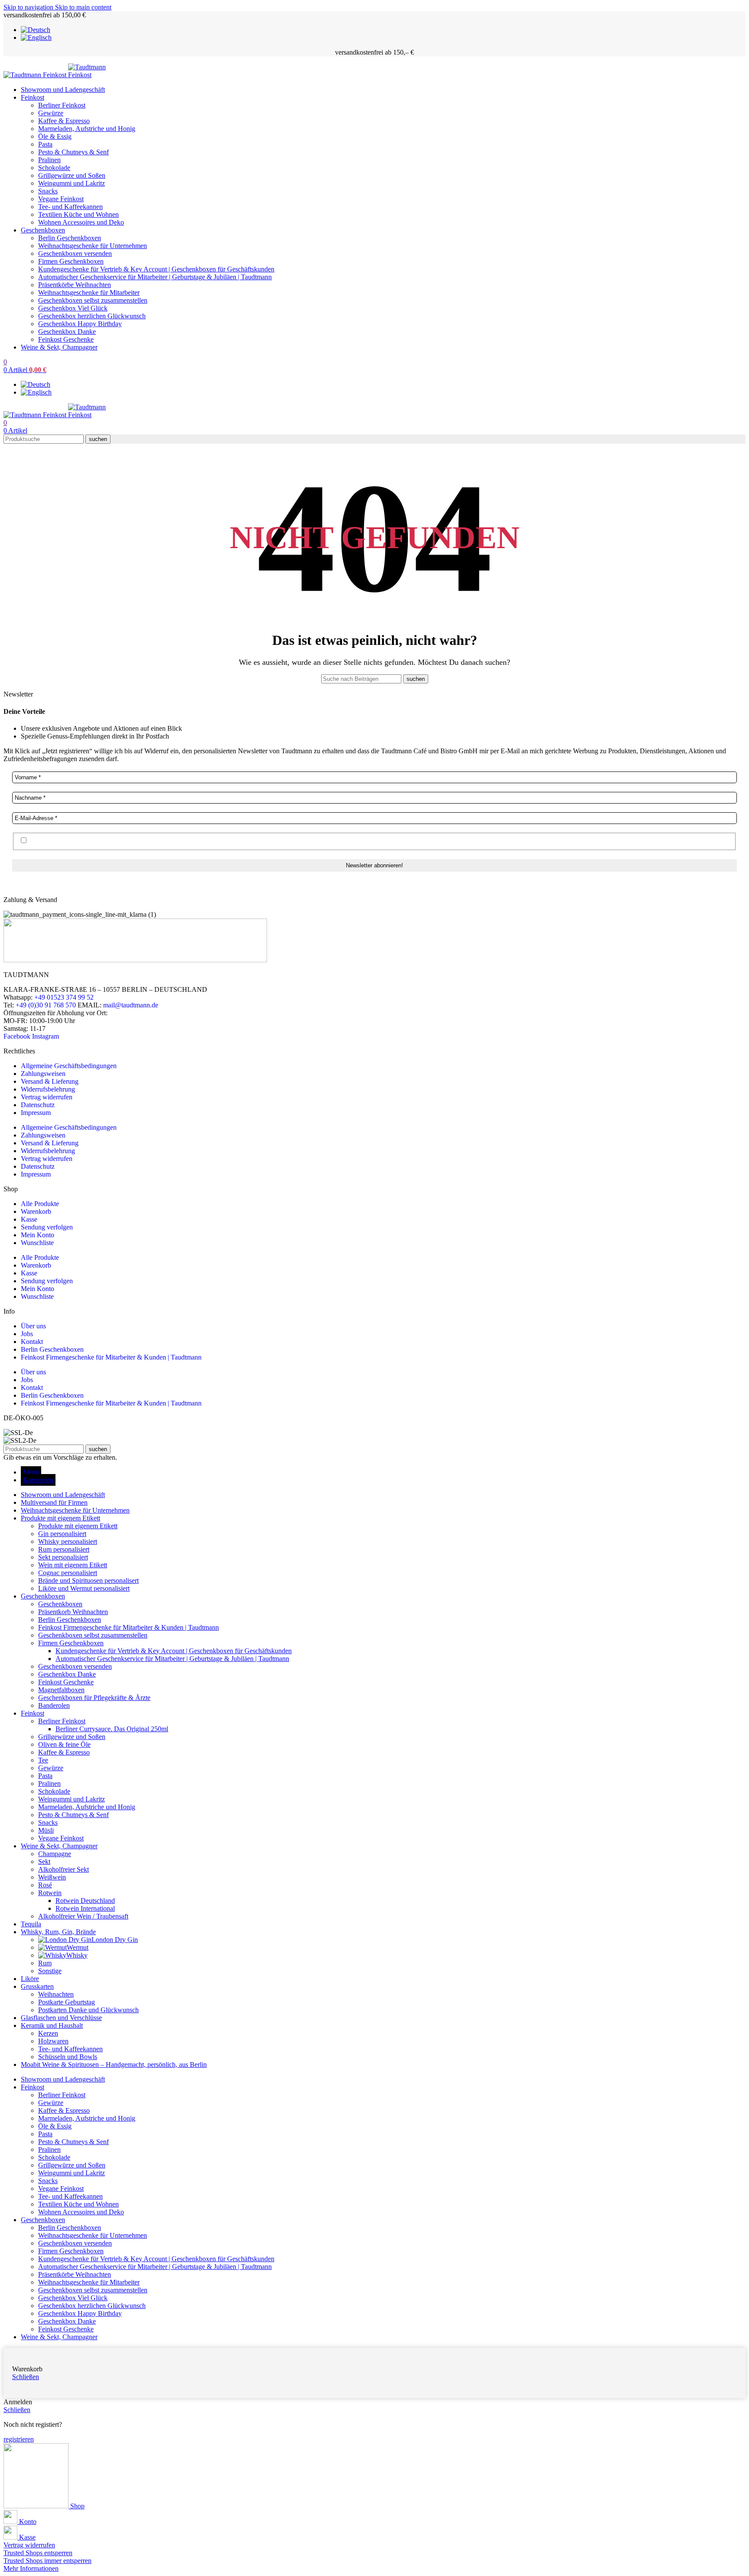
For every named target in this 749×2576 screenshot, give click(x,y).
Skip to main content (83, 7)
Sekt (44, 1862)
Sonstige (50, 1971)
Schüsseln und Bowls (68, 2057)
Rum (45, 1963)
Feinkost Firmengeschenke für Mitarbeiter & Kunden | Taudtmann (111, 1357)
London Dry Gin (115, 1940)
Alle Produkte (40, 1204)
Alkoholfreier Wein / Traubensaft (83, 1916)
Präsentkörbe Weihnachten (75, 285)
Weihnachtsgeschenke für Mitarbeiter (89, 293)
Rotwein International (85, 1908)
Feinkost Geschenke (66, 339)
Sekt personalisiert (63, 1557)
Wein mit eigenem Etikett (73, 1565)
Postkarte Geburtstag (67, 2002)
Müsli (46, 1830)
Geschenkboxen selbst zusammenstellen (93, 300)
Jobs (27, 1334)
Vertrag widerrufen (47, 1097)
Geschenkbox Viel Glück (73, 308)
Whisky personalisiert (68, 1541)
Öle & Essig (55, 136)
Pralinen (49, 160)
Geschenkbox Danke (67, 332)
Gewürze (51, 113)
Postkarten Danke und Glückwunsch (88, 2010)
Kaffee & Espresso (64, 121)
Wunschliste (37, 1243)
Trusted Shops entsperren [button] (38, 2553)
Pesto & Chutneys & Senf (73, 152)
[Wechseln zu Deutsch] (36, 30)
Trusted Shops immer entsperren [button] (47, 2561)
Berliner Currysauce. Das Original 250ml (112, 1729)
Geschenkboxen (60, 1604)
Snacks (48, 191)
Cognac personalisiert (68, 1573)
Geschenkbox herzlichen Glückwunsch (92, 316)
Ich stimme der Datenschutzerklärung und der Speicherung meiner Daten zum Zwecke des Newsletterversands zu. (185, 841)
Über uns (33, 1326)
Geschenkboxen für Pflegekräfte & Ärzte (94, 1698)
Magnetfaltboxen (61, 1690)
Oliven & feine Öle (64, 1744)
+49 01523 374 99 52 (64, 997)
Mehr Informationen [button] (31, 2568)
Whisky (77, 1955)
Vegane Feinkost (61, 199)
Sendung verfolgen (47, 1227)
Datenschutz (38, 1105)
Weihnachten (56, 1994)
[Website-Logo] (36, 75)
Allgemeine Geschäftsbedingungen (69, 1066)
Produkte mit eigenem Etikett (78, 1526)
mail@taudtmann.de (131, 1005)
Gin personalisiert (62, 1534)
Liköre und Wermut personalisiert (84, 1588)
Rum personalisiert (64, 1549)
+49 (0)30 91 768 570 (46, 1005)
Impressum (36, 1113)
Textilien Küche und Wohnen (78, 214)
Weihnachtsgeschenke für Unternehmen (93, 246)
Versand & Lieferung (50, 1081)
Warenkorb (36, 1211)
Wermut (78, 1947)
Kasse (29, 1219)
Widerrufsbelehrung (48, 1089)
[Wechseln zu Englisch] (36, 38)
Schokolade (54, 168)
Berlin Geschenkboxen (70, 238)
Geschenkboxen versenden (75, 253)
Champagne (55, 1854)
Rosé (45, 1885)
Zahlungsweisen (43, 1074)
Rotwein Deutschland (85, 1901)
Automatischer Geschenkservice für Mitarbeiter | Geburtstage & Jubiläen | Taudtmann (155, 277)
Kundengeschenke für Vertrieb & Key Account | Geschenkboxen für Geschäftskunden (156, 269)
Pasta (45, 144)
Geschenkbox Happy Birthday (80, 324)
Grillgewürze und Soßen (72, 175)
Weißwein (52, 1877)
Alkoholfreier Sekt (64, 1869)
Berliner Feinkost (62, 105)
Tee (43, 1760)
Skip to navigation (29, 7)
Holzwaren (53, 2041)
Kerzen (48, 2033)
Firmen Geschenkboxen (71, 261)
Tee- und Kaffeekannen (70, 207)
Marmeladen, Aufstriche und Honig (87, 129)
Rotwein (50, 1893)
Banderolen (54, 1705)
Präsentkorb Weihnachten (73, 1612)
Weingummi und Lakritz (72, 183)
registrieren (19, 2439)
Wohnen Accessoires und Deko (81, 222)
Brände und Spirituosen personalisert (88, 1581)
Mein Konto (37, 1235)
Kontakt (32, 1342)
